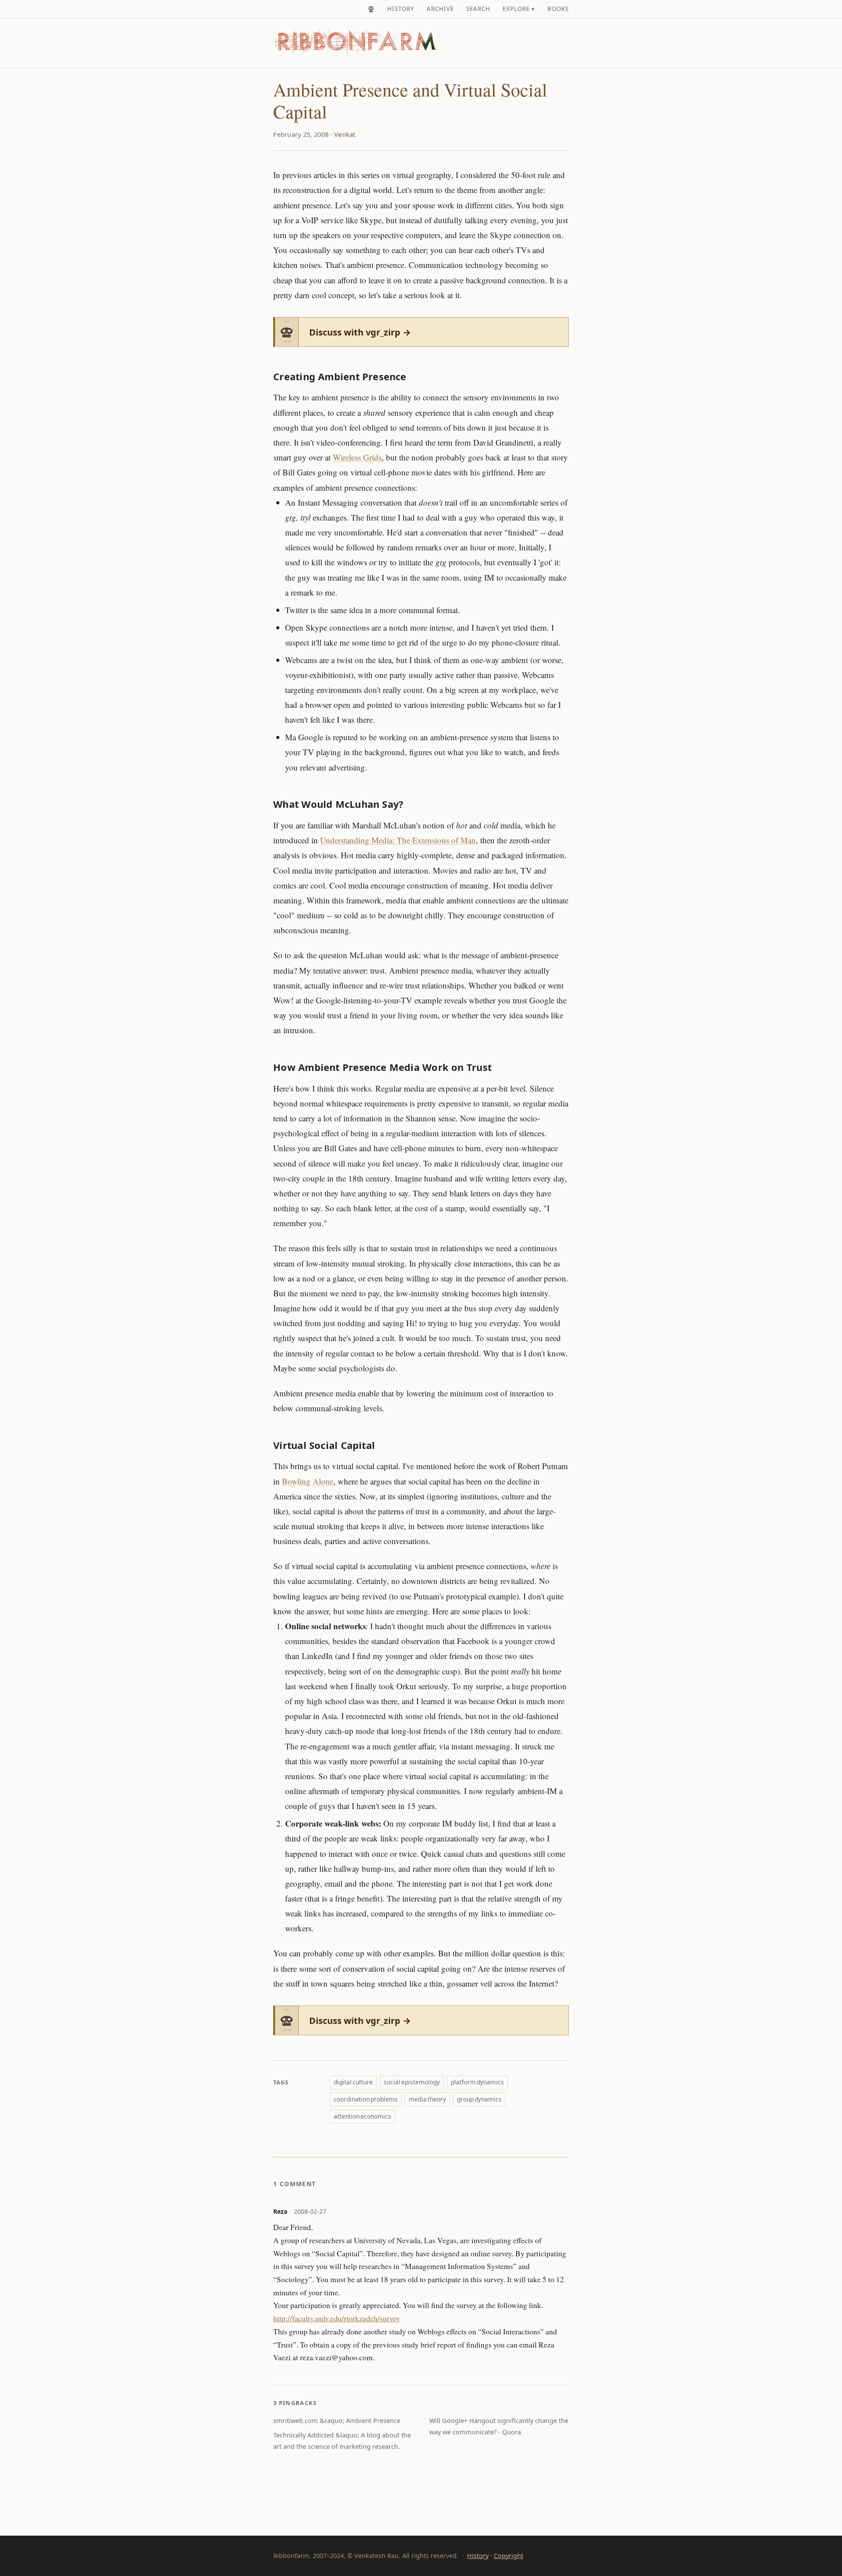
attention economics (362, 2116)
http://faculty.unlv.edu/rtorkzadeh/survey (337, 2318)
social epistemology (412, 2082)
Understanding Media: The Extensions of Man (398, 840)
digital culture (353, 2082)
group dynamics (479, 2099)
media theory (427, 2099)
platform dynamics (477, 2082)
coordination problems (366, 2099)
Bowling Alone (308, 1481)
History (401, 9)
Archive (440, 9)
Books (558, 9)
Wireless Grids (357, 457)
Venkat (345, 134)
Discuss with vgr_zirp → (360, 332)
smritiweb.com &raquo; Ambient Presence (337, 2421)
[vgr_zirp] (371, 9)
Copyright (508, 2556)
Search (478, 9)
